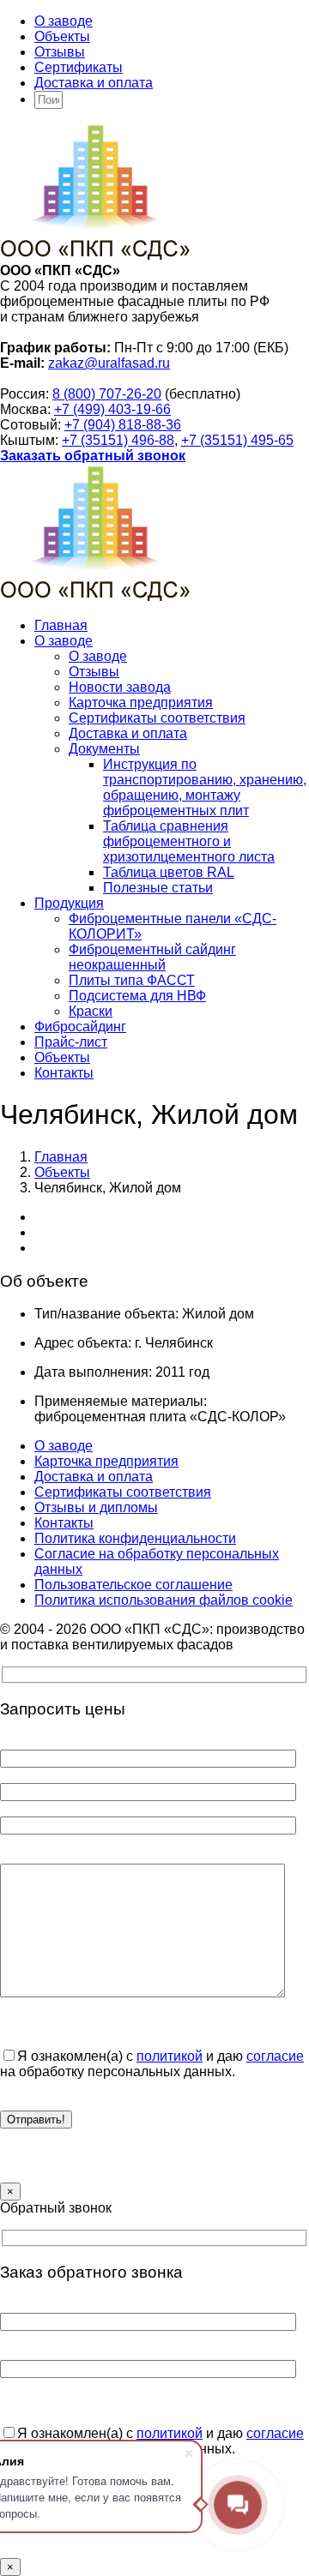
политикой (170, 2056)
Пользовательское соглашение (133, 1585)
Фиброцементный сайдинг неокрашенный (152, 957)
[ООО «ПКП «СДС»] (95, 255)
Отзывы (60, 52)
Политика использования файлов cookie (164, 1600)
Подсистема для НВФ (137, 996)
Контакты (64, 1073)
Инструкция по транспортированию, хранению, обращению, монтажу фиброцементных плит (205, 787)
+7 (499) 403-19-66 (112, 409)
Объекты (62, 36)
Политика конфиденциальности (135, 1538)
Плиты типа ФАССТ (132, 980)
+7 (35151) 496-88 (118, 440)
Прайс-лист (71, 1042)
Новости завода (120, 687)
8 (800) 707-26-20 (107, 394)
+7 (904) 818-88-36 (123, 425)
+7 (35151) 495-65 (237, 440)
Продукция (69, 903)
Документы (104, 749)
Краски (91, 1011)
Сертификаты (79, 67)
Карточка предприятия (141, 703)
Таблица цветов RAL (169, 872)
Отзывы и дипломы (96, 1507)
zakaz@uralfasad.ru (109, 363)
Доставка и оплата (94, 83)
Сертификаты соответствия (157, 718)
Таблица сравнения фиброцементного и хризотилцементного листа (189, 841)
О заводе (64, 21)
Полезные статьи (158, 888)
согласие (275, 2056)
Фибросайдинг (80, 1027)
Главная (61, 625)
